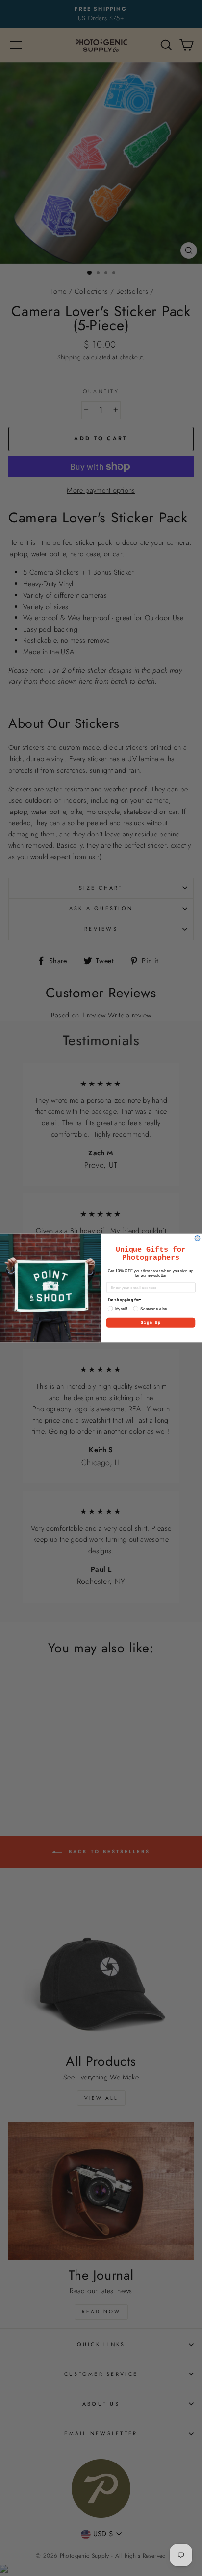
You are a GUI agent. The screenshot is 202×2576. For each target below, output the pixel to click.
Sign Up (151, 1323)
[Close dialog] (197, 1238)
